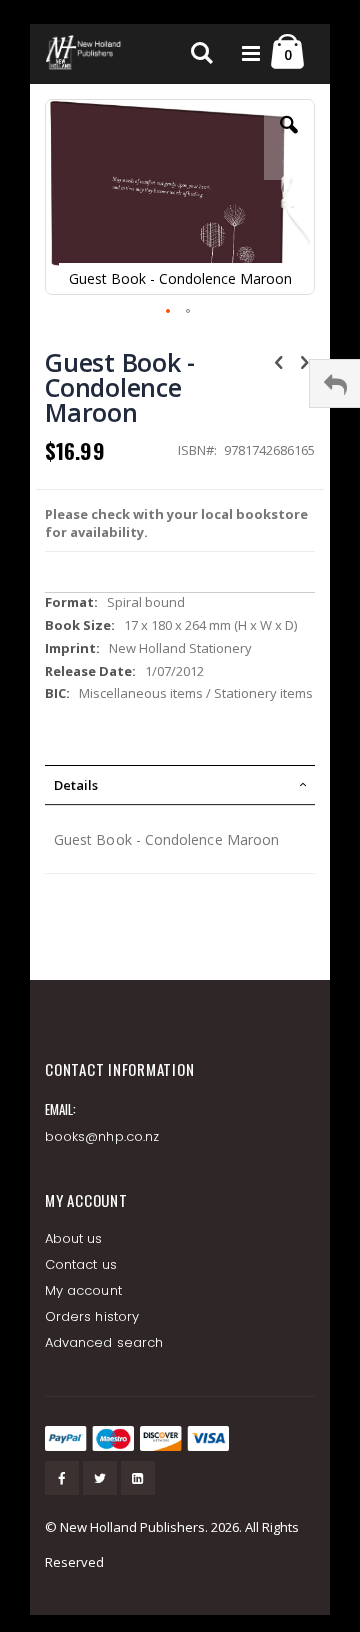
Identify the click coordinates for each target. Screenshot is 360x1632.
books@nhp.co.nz (102, 1136)
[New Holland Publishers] (85, 54)
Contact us (81, 1264)
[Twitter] (100, 1478)
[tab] (180, 785)
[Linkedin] (138, 1478)
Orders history (92, 1316)
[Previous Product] (279, 361)
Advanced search (104, 1342)
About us (74, 1238)
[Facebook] (62, 1478)
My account (83, 1290)
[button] (289, 140)
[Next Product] (304, 361)
